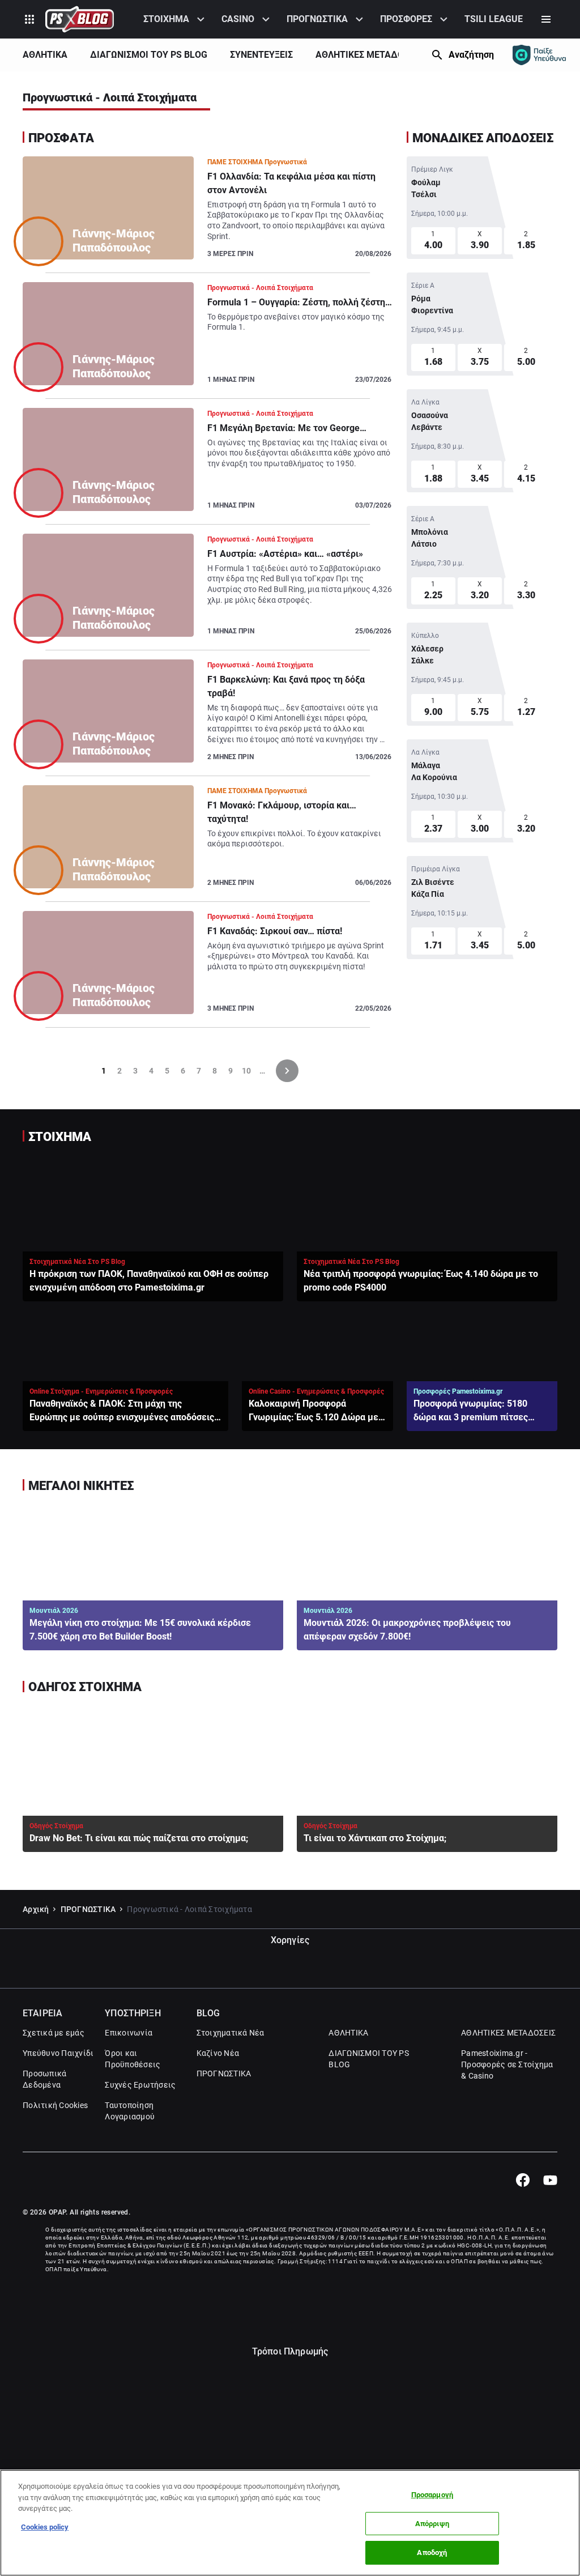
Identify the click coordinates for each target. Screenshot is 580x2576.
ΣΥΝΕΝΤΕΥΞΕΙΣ (261, 55)
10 (246, 1071)
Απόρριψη (432, 2524)
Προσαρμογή (432, 2495)
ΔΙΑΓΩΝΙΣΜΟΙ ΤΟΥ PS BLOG (149, 55)
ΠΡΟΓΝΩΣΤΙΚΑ (317, 19)
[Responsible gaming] (539, 55)
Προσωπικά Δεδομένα (44, 2079)
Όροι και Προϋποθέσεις (133, 2059)
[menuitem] (176, 19)
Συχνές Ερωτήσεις (140, 2085)
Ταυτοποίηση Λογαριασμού (130, 2111)
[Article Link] (208, 215)
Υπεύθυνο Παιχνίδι (58, 2053)
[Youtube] (550, 2180)
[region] (290, 2523)
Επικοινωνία (129, 2033)
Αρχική (36, 1909)
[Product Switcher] (29, 19)
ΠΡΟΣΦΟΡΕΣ (406, 19)
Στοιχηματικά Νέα (231, 2033)
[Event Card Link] (482, 208)
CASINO (238, 19)
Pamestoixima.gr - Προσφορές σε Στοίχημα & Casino (507, 2064)
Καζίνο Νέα (218, 2053)
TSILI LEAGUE (494, 19)
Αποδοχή (432, 2552)
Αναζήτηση (471, 55)
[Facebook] (523, 2180)
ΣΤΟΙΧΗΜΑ (166, 19)
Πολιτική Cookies (55, 2105)
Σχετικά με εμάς (54, 2033)
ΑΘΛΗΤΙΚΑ (45, 55)
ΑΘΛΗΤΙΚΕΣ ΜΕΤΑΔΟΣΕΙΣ (369, 55)
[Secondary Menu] (546, 19)
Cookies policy (45, 2527)
